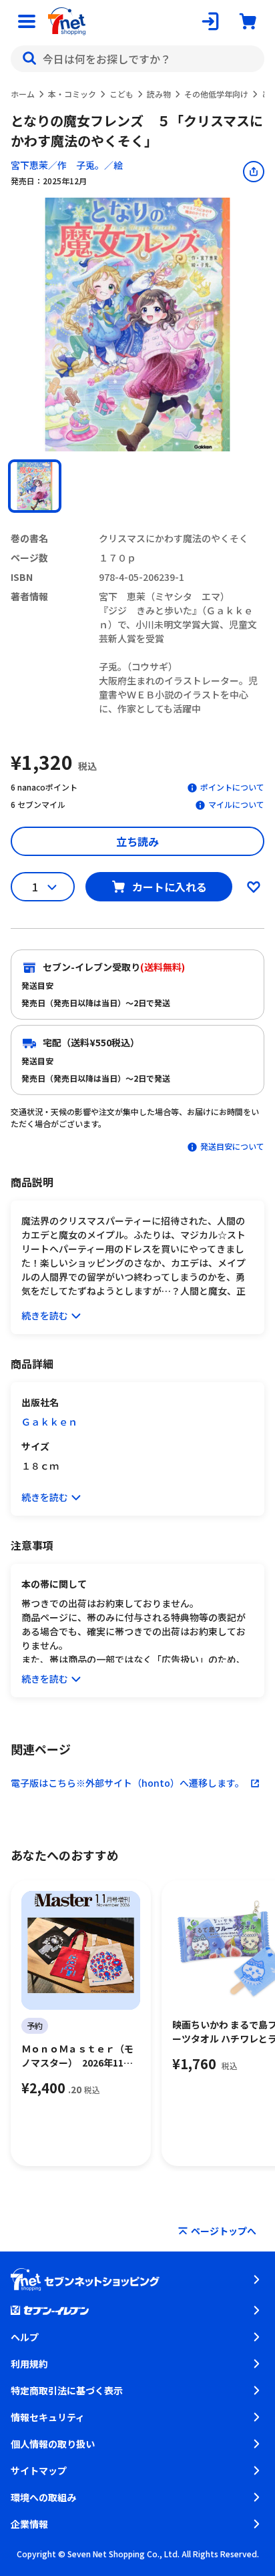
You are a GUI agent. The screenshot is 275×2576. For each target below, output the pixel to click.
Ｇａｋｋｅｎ (49, 1422)
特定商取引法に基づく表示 (67, 2390)
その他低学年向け (216, 94)
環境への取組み (43, 2497)
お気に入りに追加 (254, 887)
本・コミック (72, 94)
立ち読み (137, 841)
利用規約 (29, 2364)
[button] (35, 486)
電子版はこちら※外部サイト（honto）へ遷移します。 (127, 1783)
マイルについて (236, 804)
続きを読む (45, 1315)
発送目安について (232, 1146)
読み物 (159, 94)
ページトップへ (224, 2231)
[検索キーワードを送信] (29, 59)
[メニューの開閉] (27, 21)
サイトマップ (39, 2471)
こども (121, 94)
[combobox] (137, 59)
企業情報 (29, 2524)
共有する (254, 172)
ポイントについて (232, 787)
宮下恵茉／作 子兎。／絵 (67, 165)
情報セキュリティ (48, 2417)
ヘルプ (25, 2337)
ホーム (23, 94)
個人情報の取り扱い (53, 2444)
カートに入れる (170, 887)
